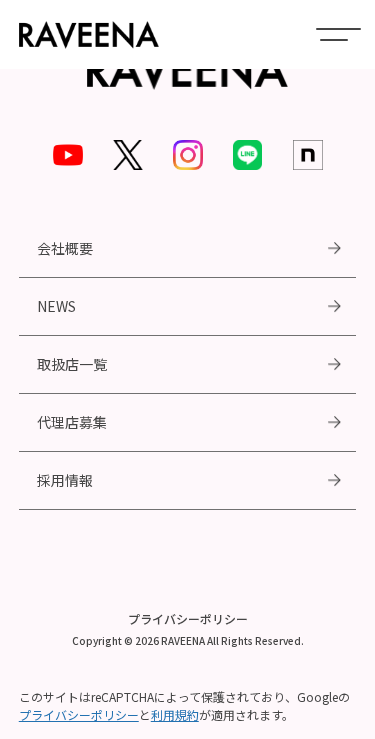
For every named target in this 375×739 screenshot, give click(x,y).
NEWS (56, 306)
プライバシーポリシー (188, 618)
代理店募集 (72, 422)
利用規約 (175, 714)
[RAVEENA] (89, 34)
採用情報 (65, 480)
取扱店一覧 (72, 364)
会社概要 (65, 248)
